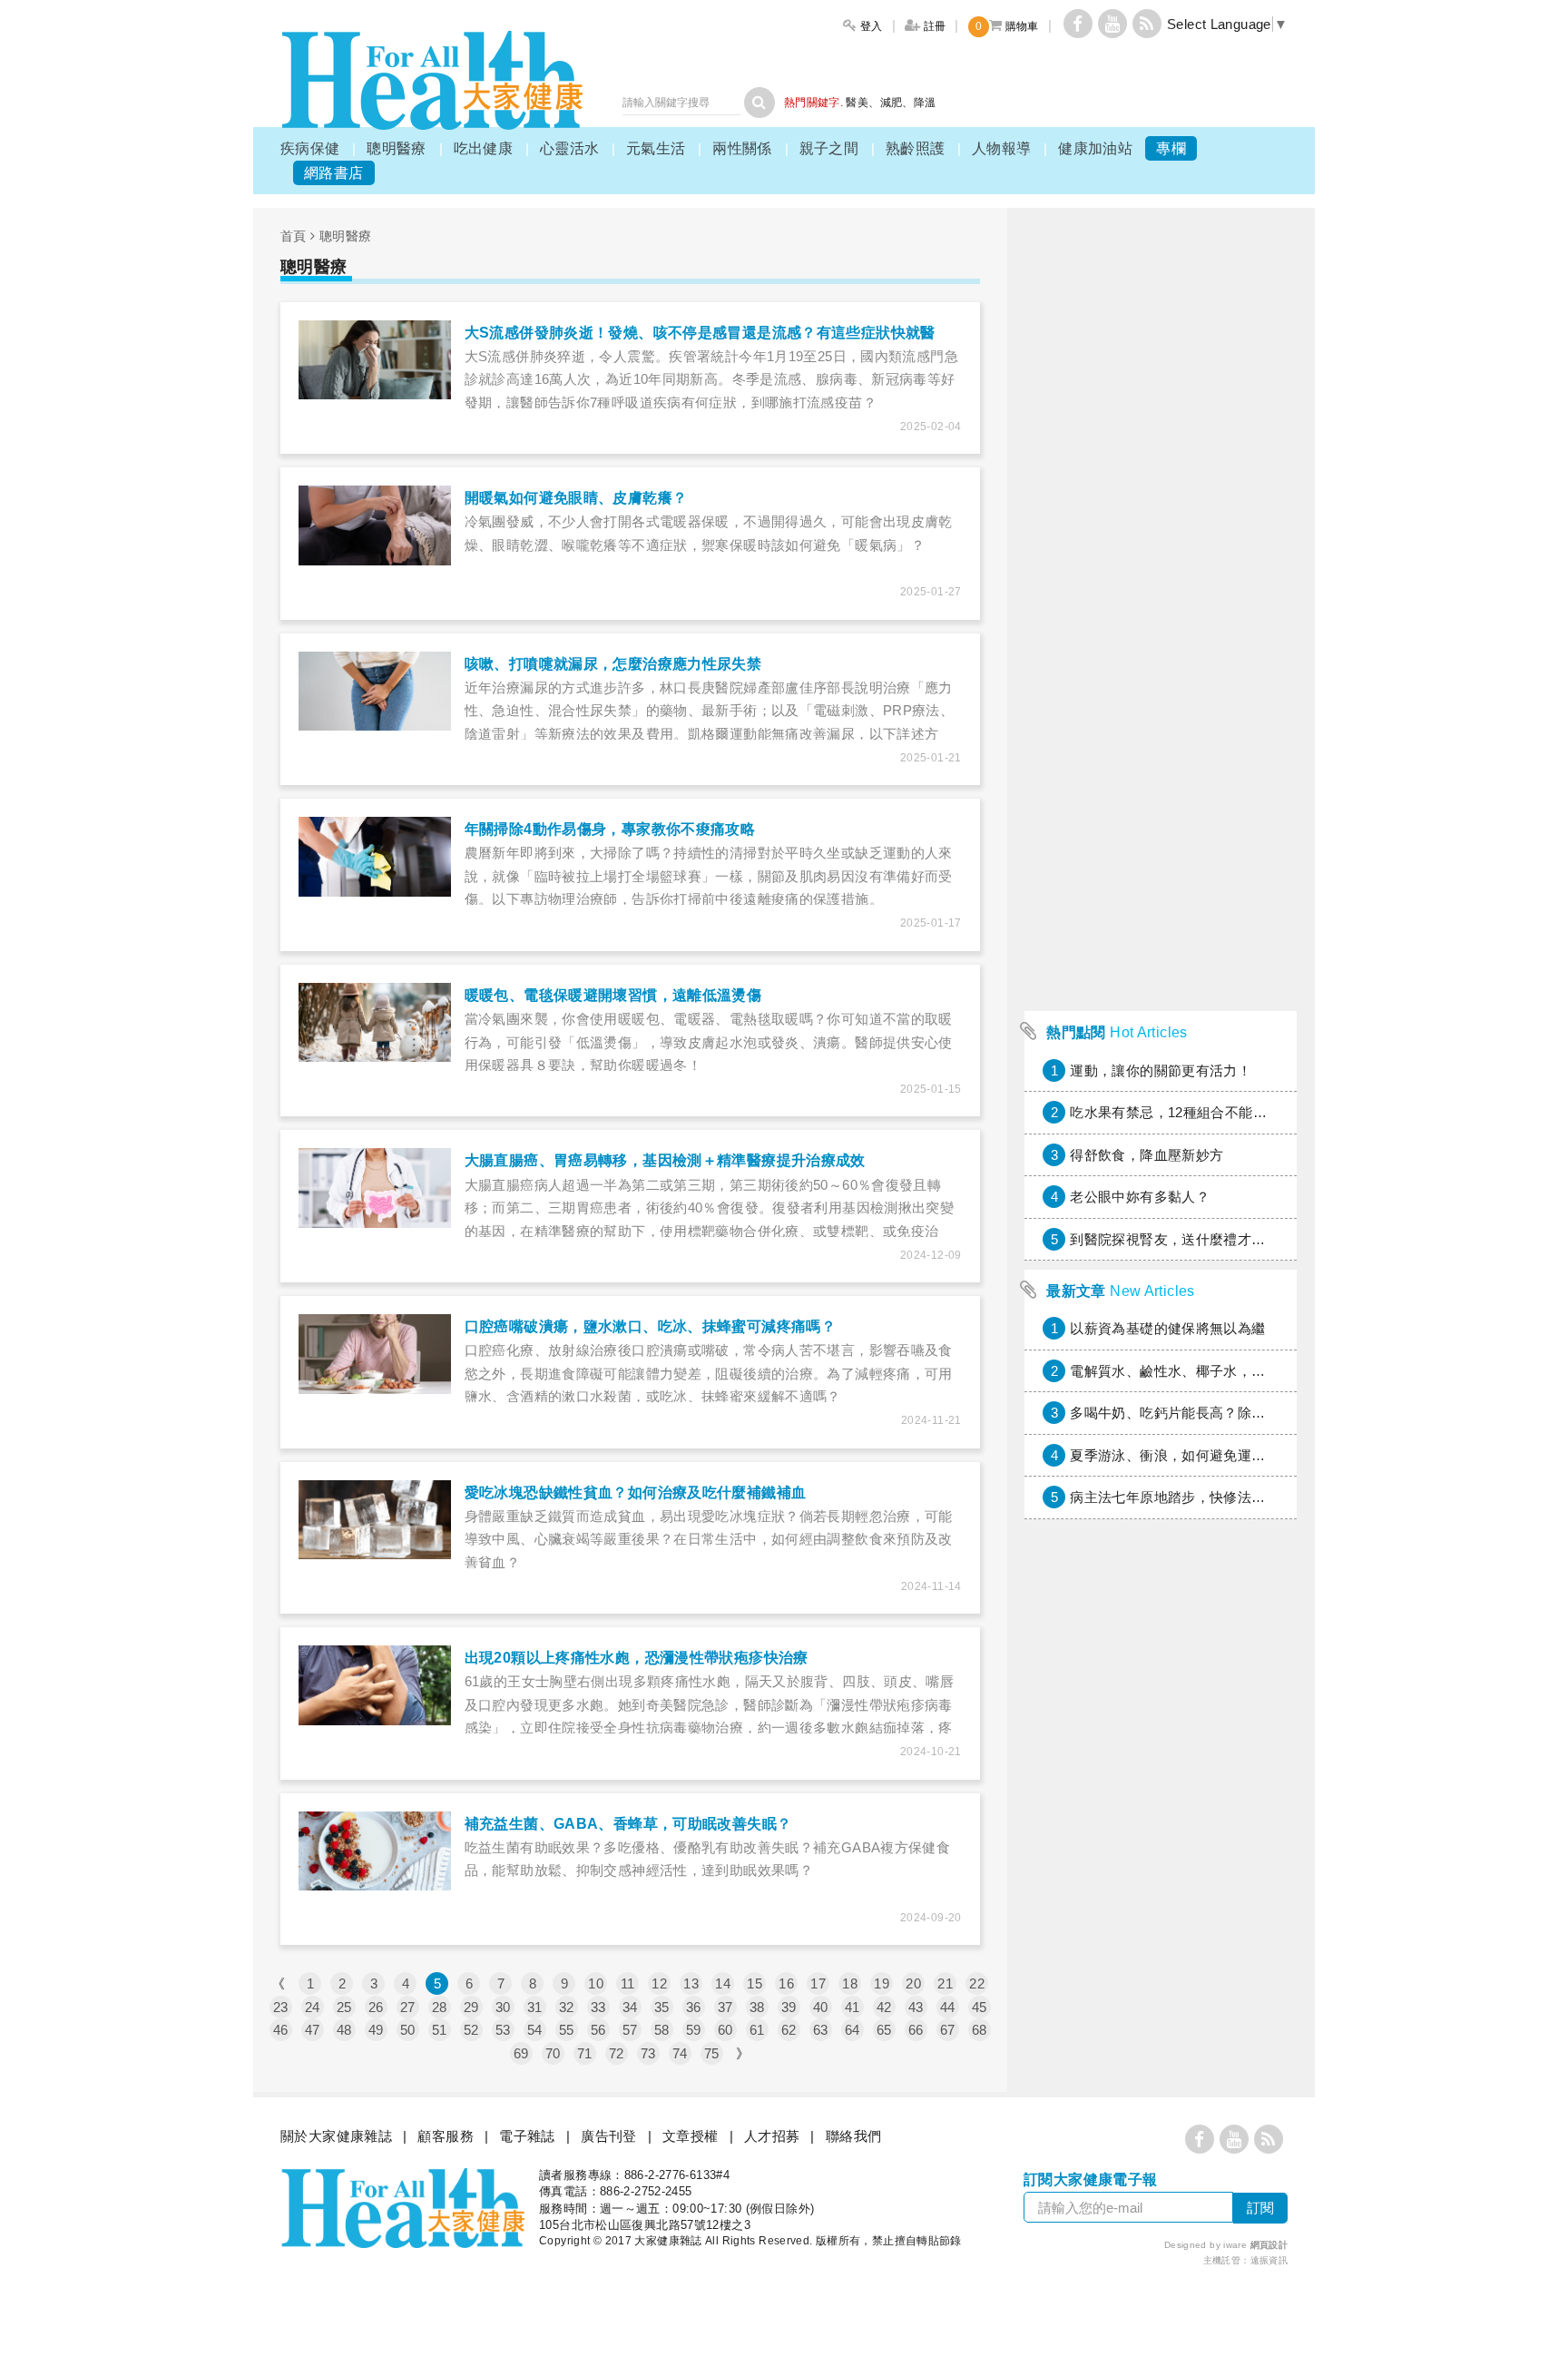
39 (789, 2007)
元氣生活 (656, 148)
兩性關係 (742, 148)
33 (598, 2007)
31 (535, 2007)
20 (913, 1983)
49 (376, 2030)
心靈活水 (570, 148)
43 (916, 2007)
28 (440, 2007)
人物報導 (1002, 148)
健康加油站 (1095, 148)
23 (281, 2007)
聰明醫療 (397, 148)
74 (680, 2053)
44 (948, 2007)
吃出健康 (484, 148)
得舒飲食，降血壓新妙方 (1147, 1155)
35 (662, 2007)
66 (916, 2030)
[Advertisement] (1161, 730)
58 (662, 2030)
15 (755, 1983)
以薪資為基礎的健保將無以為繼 (1167, 1328)
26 (376, 2007)
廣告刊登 (609, 2136)
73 (648, 2053)
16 (786, 1983)
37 (725, 2007)
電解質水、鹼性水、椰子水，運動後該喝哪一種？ (1223, 1371)
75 (712, 2053)
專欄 (1171, 148)
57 (630, 2030)
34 (630, 2007)
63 (821, 2030)
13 (691, 1983)
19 (882, 1983)
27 (408, 2007)
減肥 (892, 103)
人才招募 (772, 2136)
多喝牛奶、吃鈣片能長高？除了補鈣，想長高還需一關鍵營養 (1258, 1413)
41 (853, 2007)
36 (694, 2007)
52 (471, 2030)
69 (521, 2053)
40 (821, 2007)
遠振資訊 (1269, 2260)
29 (471, 2007)
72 (617, 2053)
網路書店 (334, 173)
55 (567, 2030)
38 (757, 2007)
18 (850, 1983)
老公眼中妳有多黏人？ (1140, 1197)
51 (440, 2030)
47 (313, 2030)
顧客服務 (446, 2136)
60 (725, 2030)
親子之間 (829, 148)
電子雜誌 (527, 2136)
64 (853, 2030)
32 (567, 2007)
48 (344, 2030)
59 (694, 2030)
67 (948, 2030)
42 (884, 2007)
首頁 (294, 236)
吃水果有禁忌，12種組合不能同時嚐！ (1189, 1112)
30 (503, 2007)
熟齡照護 (916, 148)
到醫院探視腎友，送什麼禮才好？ (1175, 1239)
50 (408, 2030)
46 (281, 2030)
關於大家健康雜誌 (336, 2136)
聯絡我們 (854, 2136)
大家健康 (432, 80)
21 (945, 1983)
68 (980, 2030)
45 (980, 2007)
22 (977, 1983)
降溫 (925, 103)
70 (553, 2053)
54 (535, 2030)
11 (628, 1983)
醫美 (857, 103)
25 (344, 2007)
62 (789, 2030)
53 (503, 2030)
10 (596, 1983)
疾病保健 (310, 148)
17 (818, 1983)
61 (757, 2030)
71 (585, 2053)
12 (659, 1983)
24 (313, 2007)
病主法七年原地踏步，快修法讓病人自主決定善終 (1223, 1497)
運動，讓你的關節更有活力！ (1161, 1070)
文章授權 (691, 2136)
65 (884, 2030)
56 (598, 2030)
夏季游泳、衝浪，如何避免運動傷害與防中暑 (1210, 1455)
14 (723, 1983)
